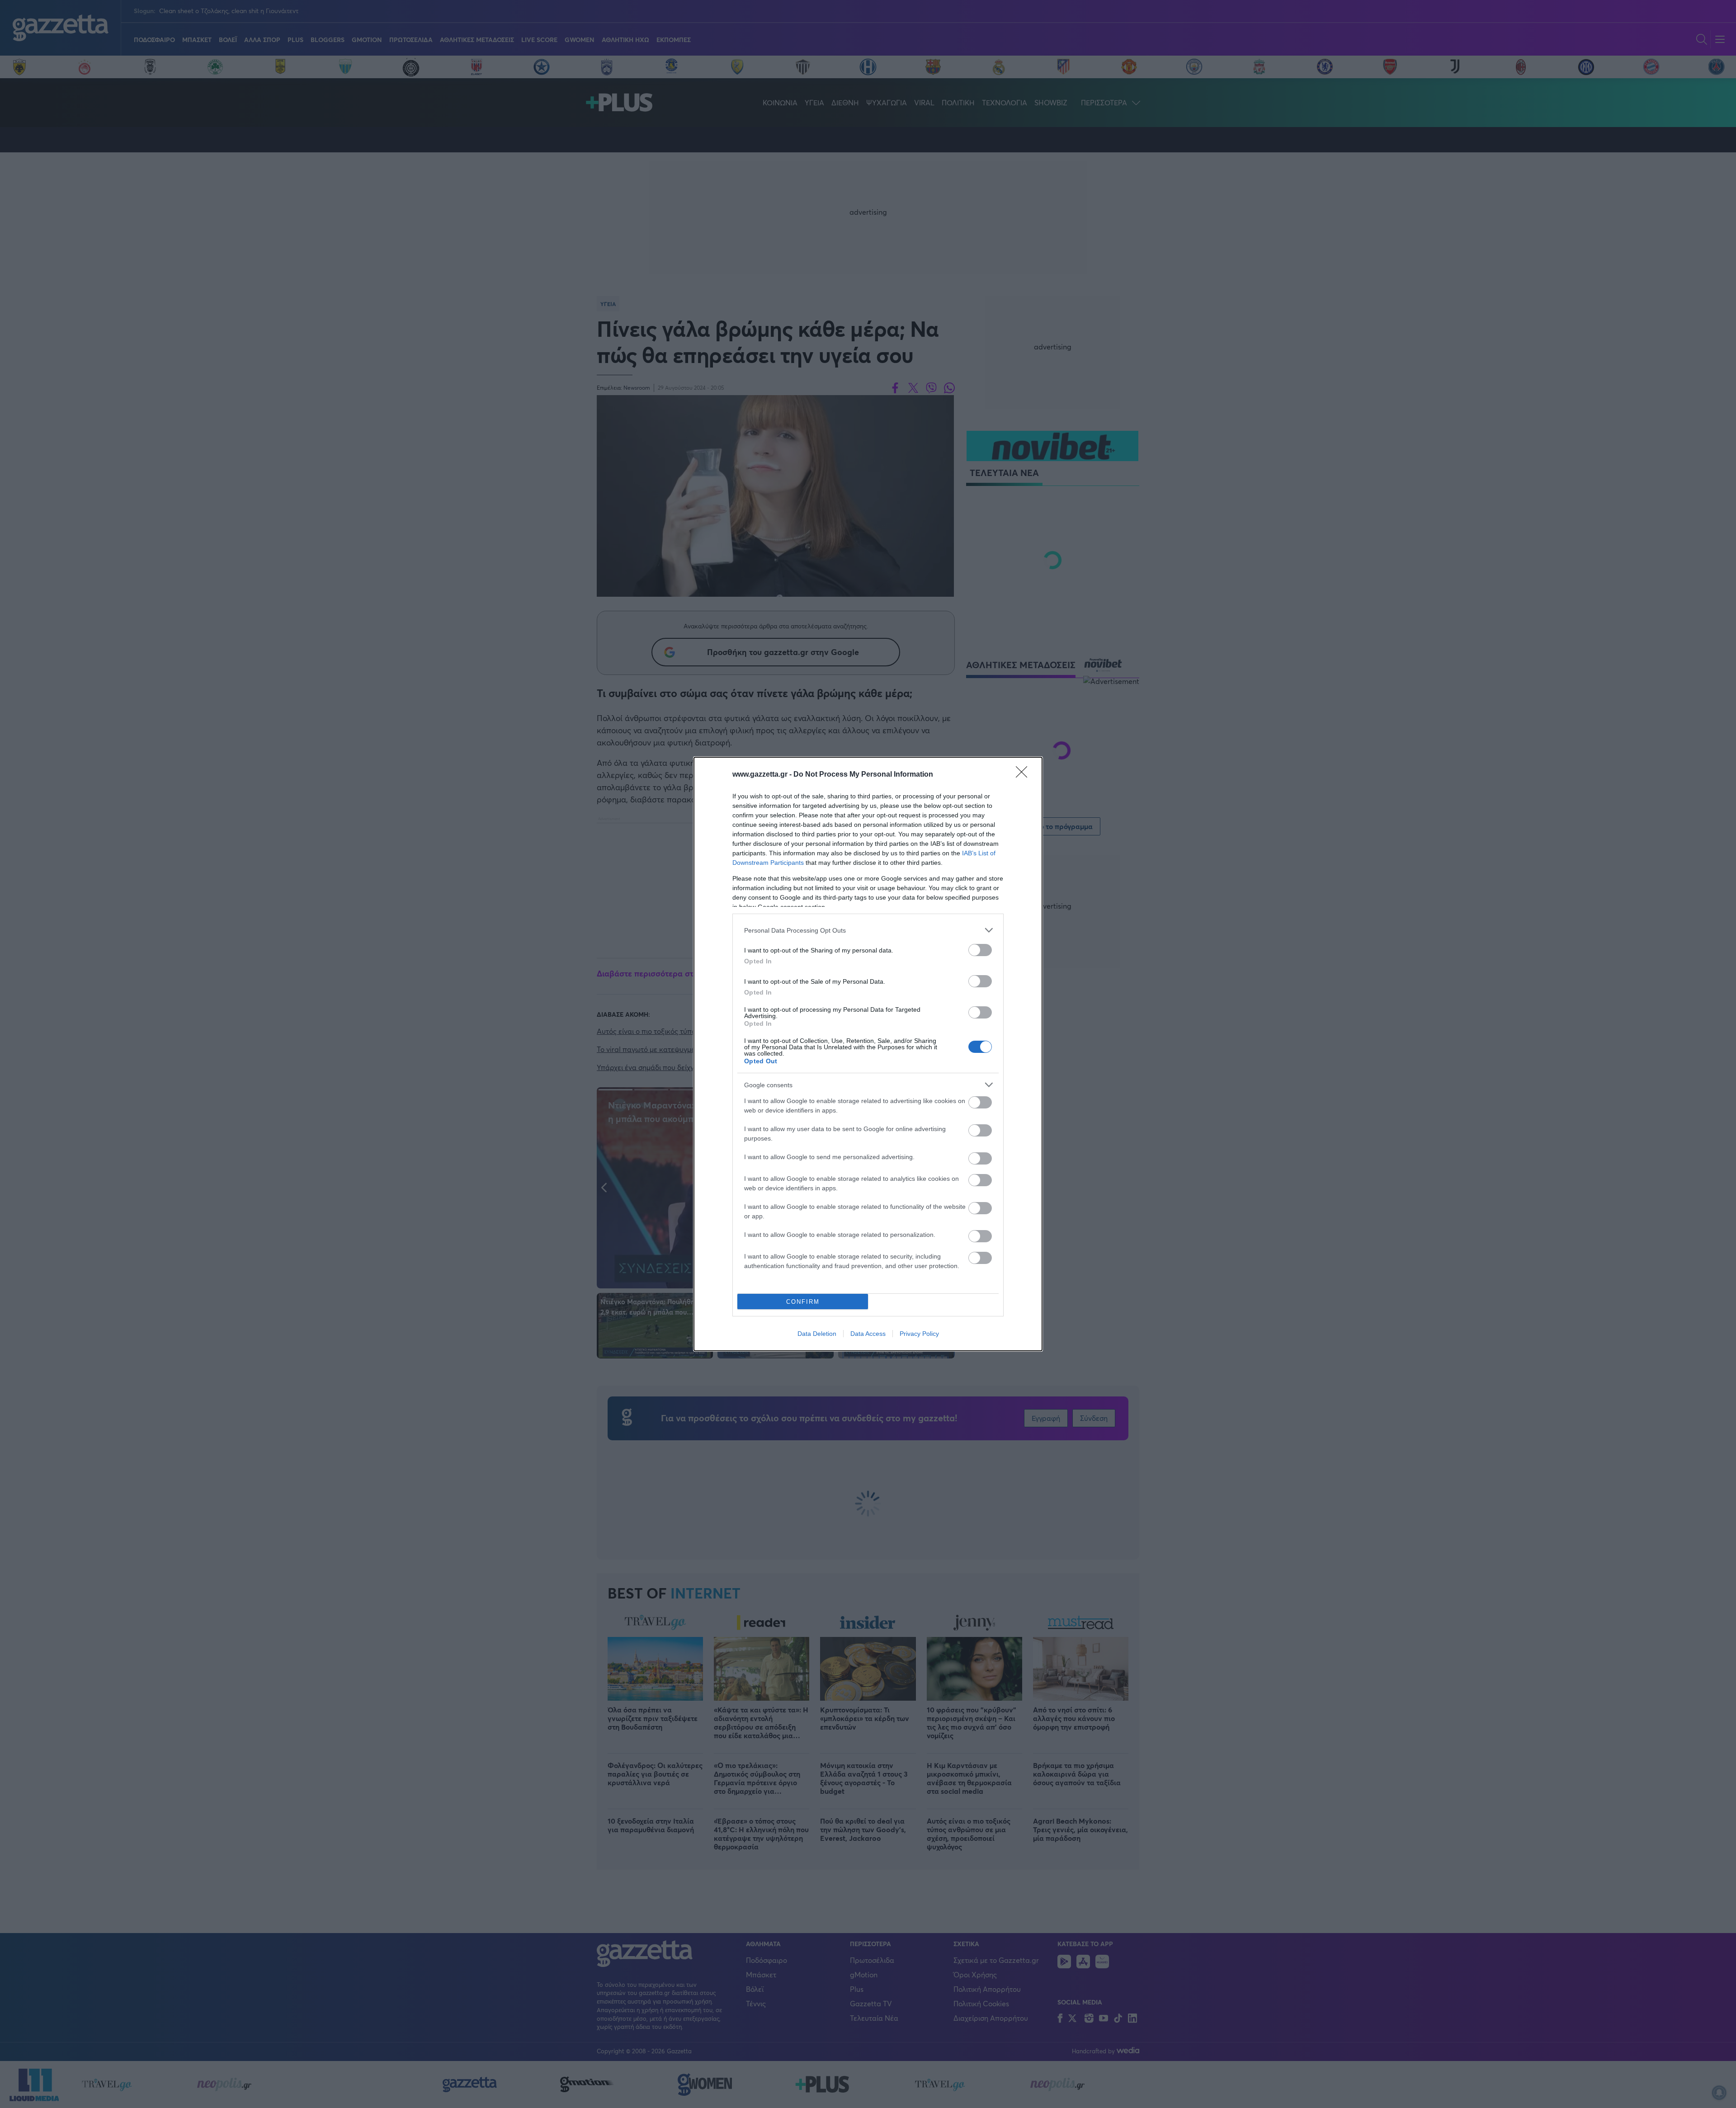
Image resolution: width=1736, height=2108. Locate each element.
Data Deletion (817, 1334)
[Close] (1024, 775)
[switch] (980, 950)
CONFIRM (803, 1302)
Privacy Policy (919, 1334)
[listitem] (868, 930)
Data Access (868, 1334)
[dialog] (868, 1054)
